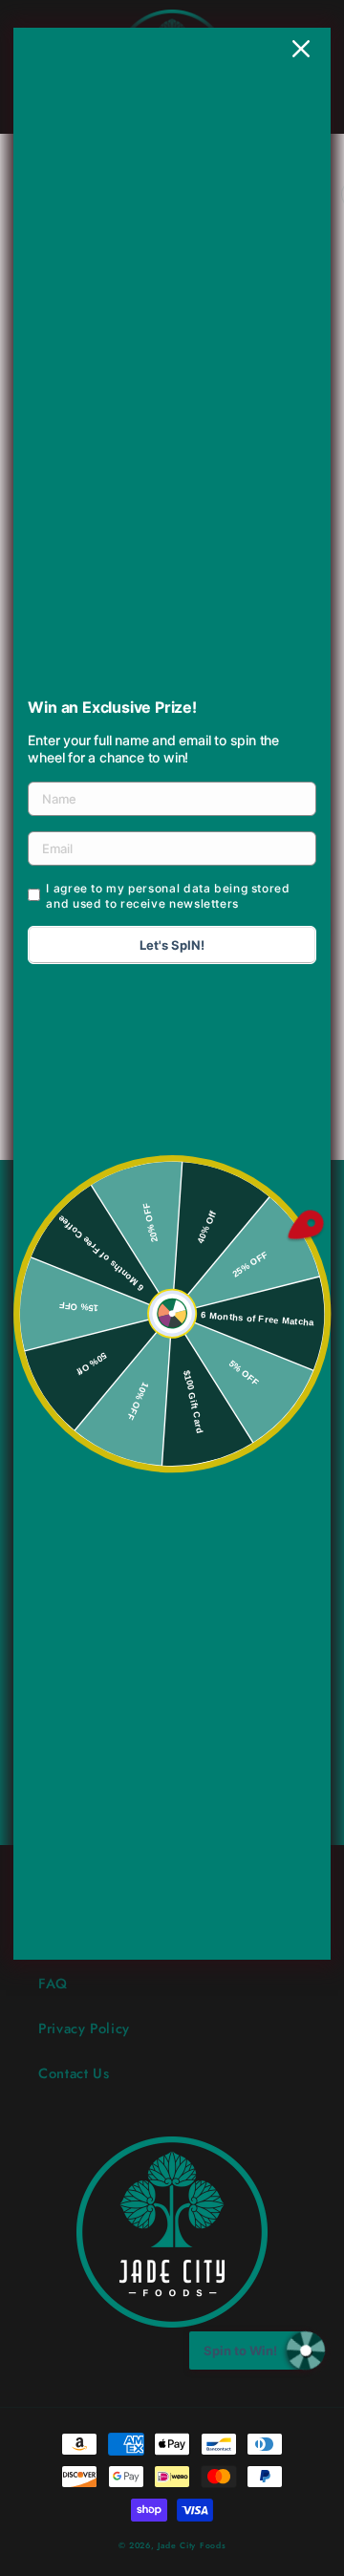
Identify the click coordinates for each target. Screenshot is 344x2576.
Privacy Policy (84, 2029)
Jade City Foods (192, 2545)
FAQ (53, 1984)
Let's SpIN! (172, 945)
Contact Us (74, 2073)
